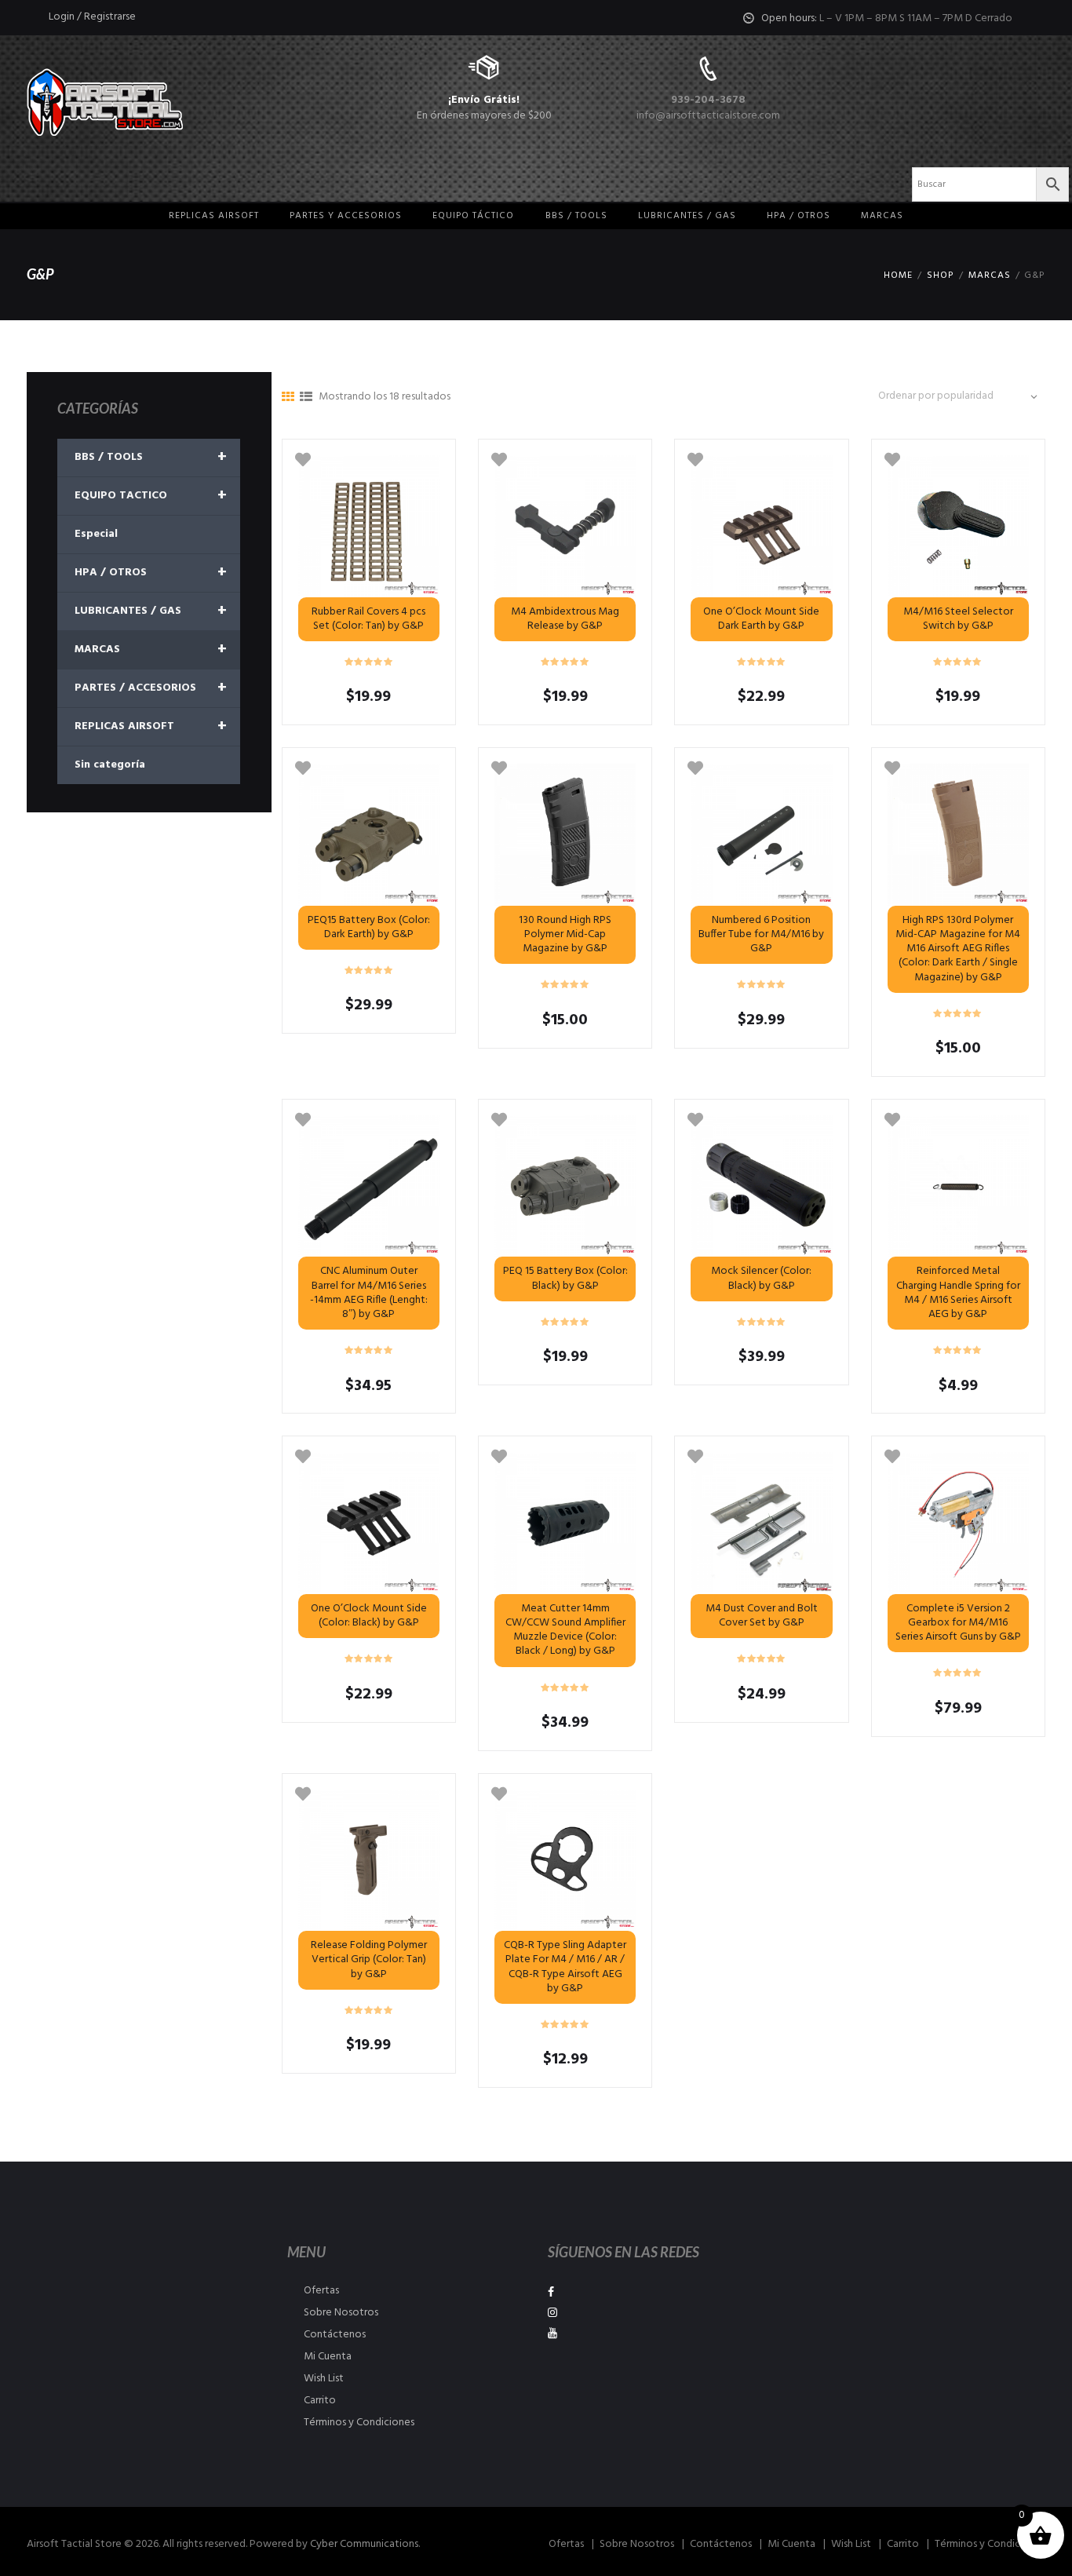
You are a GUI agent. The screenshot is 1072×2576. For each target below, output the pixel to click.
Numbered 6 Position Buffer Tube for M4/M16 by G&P (761, 934)
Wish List (324, 2379)
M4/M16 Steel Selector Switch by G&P (958, 619)
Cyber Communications (364, 2544)
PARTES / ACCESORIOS (151, 688)
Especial (96, 534)
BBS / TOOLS (151, 458)
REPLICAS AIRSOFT (151, 727)
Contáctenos (335, 2335)
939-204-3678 (708, 100)
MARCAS (882, 216)
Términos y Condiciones (359, 2423)
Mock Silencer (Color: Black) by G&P (761, 1278)
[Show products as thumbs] (288, 398)
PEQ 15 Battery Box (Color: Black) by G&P (565, 1278)
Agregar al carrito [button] (565, 1860)
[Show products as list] (306, 398)
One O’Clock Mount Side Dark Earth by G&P (761, 619)
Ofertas (321, 2291)
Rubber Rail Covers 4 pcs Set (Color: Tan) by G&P (368, 619)
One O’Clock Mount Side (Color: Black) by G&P (369, 1616)
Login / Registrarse (92, 17)
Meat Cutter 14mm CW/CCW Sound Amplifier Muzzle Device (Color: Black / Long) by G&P (565, 1630)
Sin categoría (110, 765)
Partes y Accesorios (346, 216)
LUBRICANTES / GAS (151, 611)
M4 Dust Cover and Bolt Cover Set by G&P (762, 1616)
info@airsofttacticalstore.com (708, 116)
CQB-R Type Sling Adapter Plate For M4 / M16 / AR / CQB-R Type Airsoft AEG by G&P (565, 1967)
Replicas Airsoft (214, 216)
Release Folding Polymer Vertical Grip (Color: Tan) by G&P (369, 1959)
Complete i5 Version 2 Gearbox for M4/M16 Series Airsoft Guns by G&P (958, 1623)
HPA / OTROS (799, 216)
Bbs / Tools (576, 216)
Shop (940, 275)
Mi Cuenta (328, 2357)
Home (898, 275)
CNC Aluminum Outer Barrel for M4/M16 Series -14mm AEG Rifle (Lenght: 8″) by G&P (369, 1293)
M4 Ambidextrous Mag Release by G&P (565, 619)
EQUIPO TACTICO (151, 496)
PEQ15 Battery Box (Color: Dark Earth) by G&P (369, 927)
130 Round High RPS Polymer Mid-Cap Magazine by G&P (565, 934)
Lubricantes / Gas (687, 216)
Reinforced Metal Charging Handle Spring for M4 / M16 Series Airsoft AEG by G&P (958, 1293)
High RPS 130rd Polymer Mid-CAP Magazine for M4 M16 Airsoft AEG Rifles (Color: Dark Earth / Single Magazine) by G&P (958, 949)
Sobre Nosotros (341, 2313)
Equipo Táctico (473, 216)
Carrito (320, 2401)
